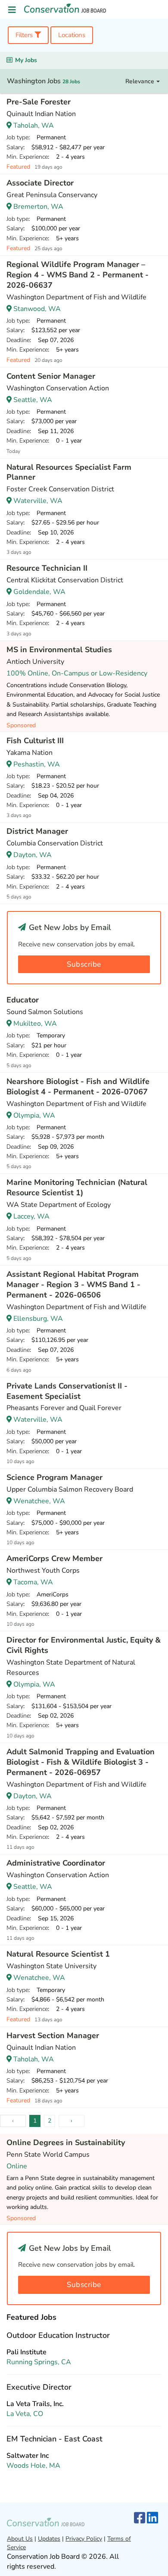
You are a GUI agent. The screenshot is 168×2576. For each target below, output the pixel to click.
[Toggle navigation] (12, 10)
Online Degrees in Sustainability (66, 2142)
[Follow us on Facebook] (140, 2518)
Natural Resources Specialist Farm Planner (69, 472)
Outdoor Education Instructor (58, 2335)
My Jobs (26, 60)
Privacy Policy (84, 2539)
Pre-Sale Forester (39, 102)
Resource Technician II (47, 568)
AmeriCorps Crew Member (54, 1558)
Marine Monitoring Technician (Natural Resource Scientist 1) (77, 1187)
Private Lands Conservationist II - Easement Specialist (67, 1391)
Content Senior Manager (51, 376)
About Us (20, 2539)
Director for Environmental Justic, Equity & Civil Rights (84, 1645)
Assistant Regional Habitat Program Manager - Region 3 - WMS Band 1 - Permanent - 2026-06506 (73, 1285)
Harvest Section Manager (53, 2036)
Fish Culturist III (35, 741)
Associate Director (40, 183)
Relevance (141, 81)
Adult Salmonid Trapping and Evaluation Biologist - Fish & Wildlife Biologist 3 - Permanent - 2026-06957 (81, 1762)
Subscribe (84, 964)
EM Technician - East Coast (54, 2439)
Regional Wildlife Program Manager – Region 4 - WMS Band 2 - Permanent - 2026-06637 (78, 275)
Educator (23, 1000)
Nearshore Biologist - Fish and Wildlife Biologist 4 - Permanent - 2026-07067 (78, 1087)
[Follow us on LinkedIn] (152, 2518)
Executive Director (39, 2387)
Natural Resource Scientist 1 (58, 1954)
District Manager (37, 831)
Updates (49, 2539)
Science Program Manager (54, 1477)
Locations (72, 35)
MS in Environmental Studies (59, 650)
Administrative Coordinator (56, 1863)
